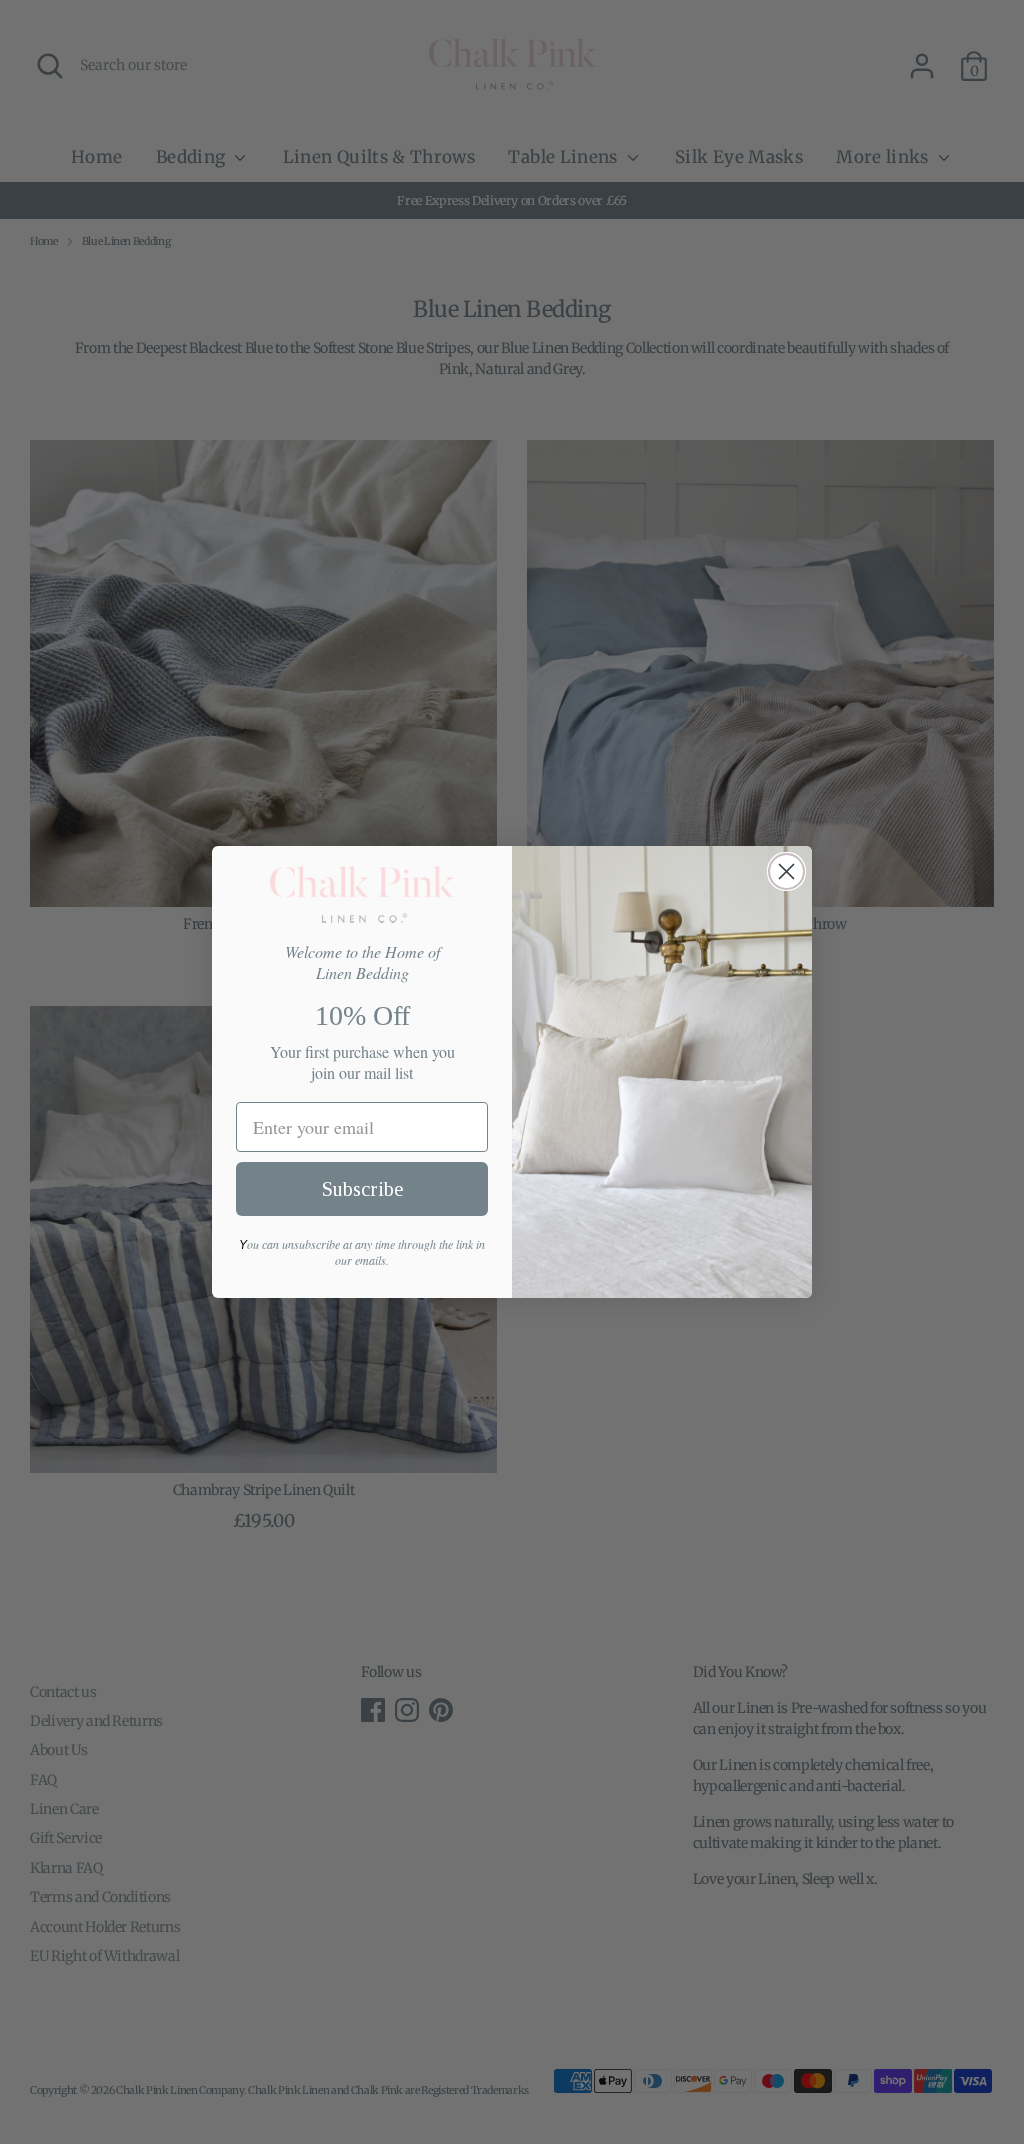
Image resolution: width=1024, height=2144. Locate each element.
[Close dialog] (786, 871)
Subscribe (362, 1189)
